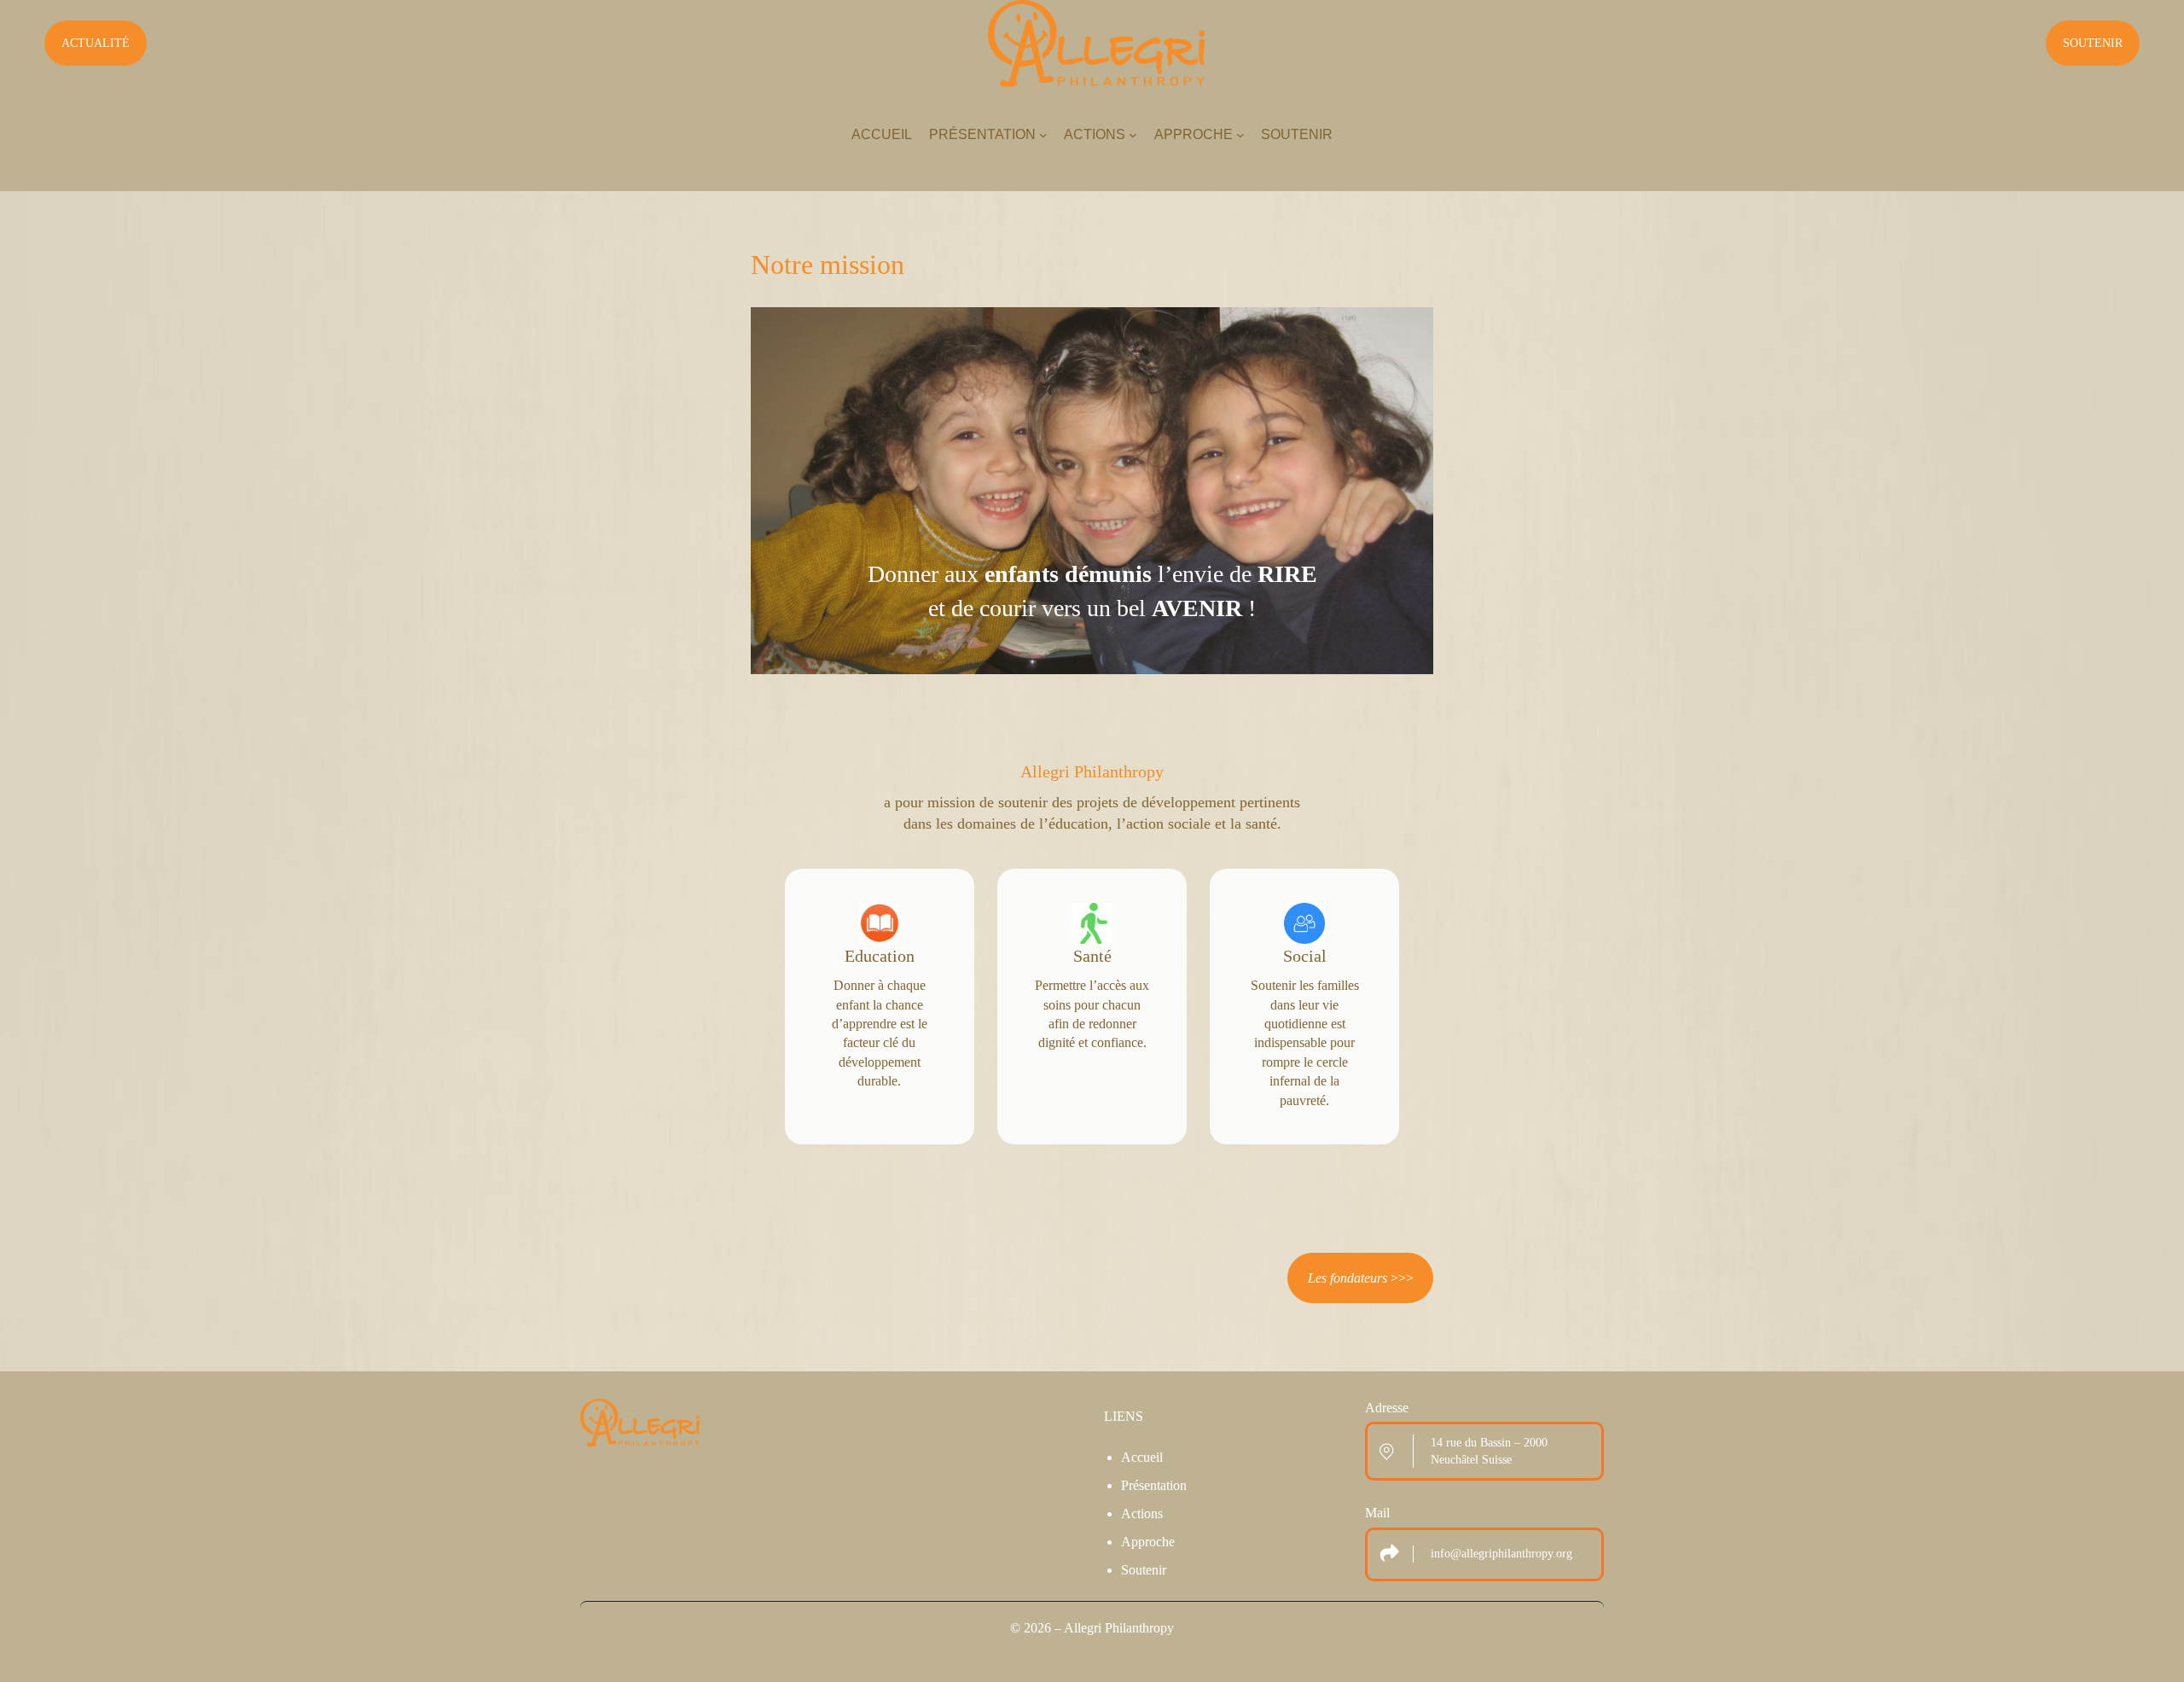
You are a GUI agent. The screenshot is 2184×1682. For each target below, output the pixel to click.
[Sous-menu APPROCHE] (1240, 135)
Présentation (1154, 1485)
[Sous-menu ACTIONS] (1133, 135)
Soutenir (1144, 1570)
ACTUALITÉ (96, 43)
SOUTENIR (2093, 43)
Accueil (1142, 1457)
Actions (1142, 1513)
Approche (1148, 1542)
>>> (1361, 1278)
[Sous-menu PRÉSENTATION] (1043, 135)
